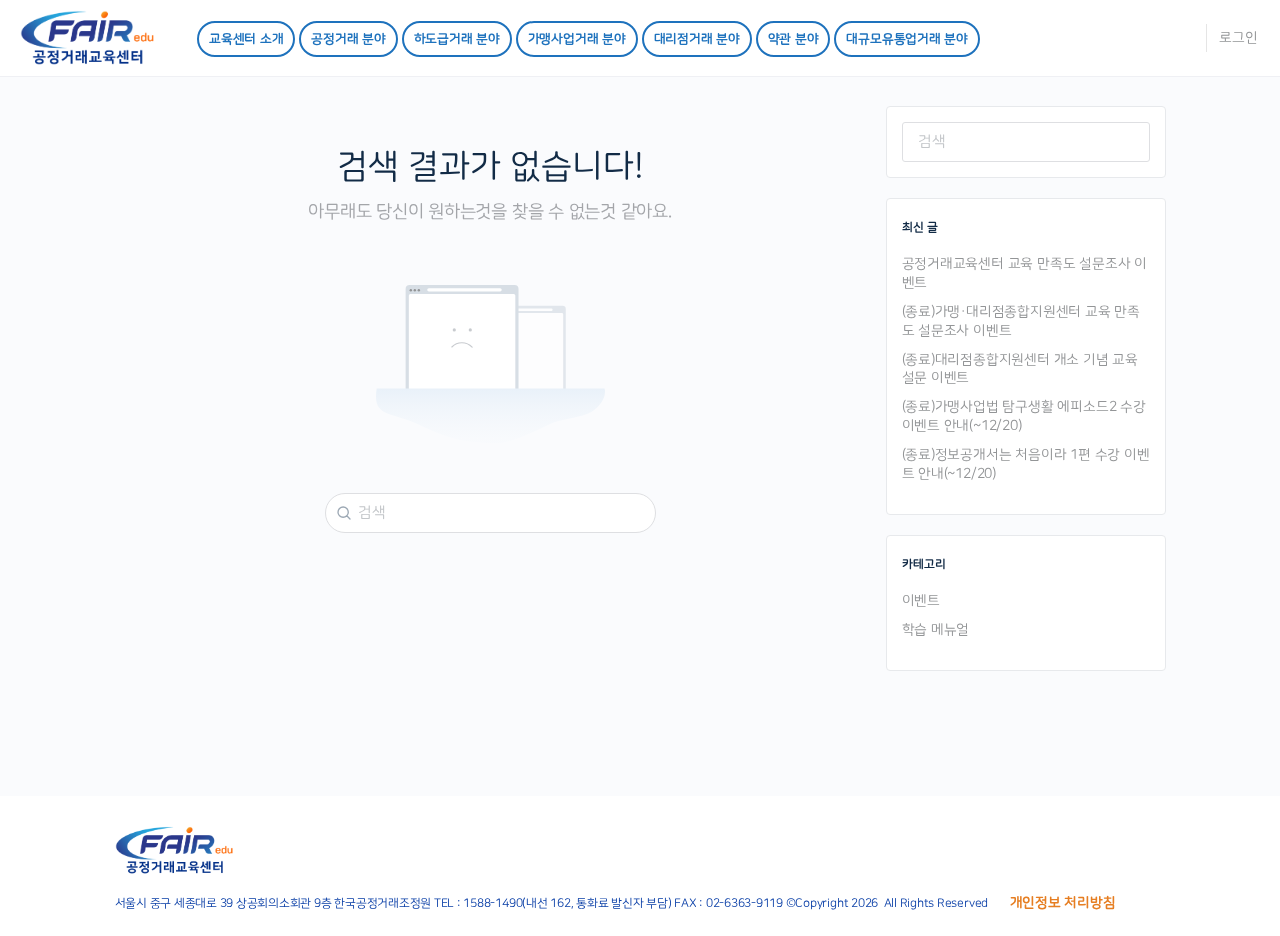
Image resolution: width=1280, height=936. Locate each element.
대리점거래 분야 (697, 39)
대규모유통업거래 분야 (906, 39)
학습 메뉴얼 (936, 630)
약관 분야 (793, 39)
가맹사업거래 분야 (577, 39)
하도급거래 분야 (457, 39)
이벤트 (921, 601)
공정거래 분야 (348, 39)
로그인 (1238, 38)
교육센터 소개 (246, 39)
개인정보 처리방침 (1063, 903)
